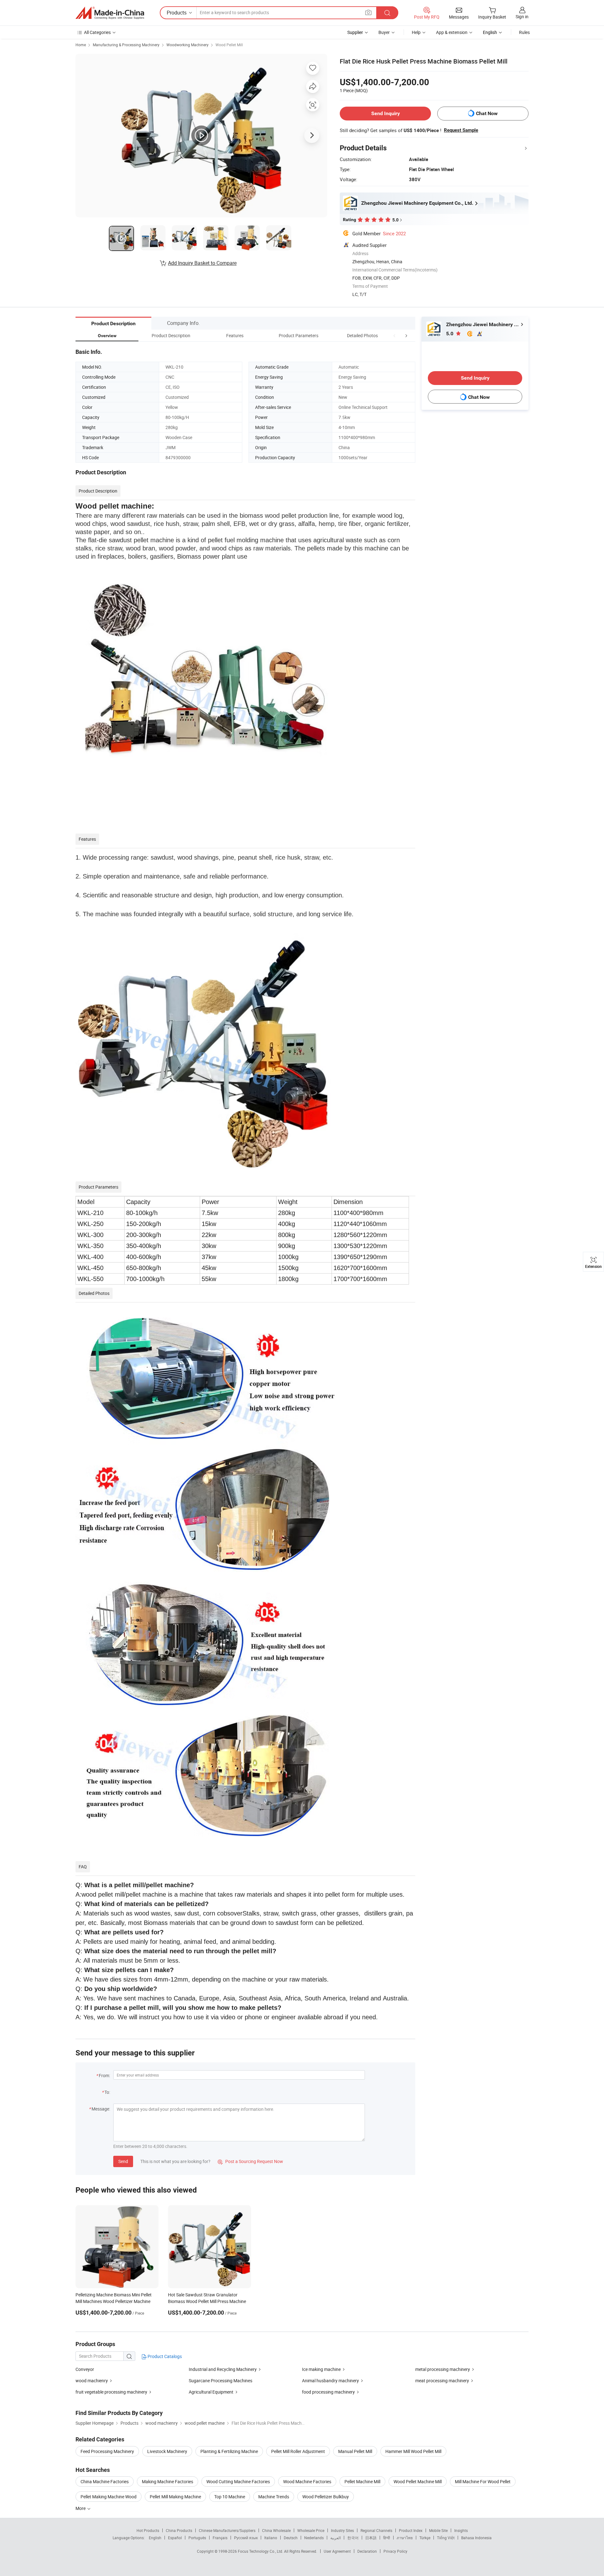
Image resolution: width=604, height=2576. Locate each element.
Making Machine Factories (168, 2481)
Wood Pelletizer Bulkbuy (326, 2497)
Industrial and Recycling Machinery (223, 2369)
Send (123, 2161)
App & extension (452, 32)
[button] (394, 335)
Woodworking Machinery (187, 45)
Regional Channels (376, 2530)
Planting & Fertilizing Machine (229, 2451)
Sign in (522, 17)
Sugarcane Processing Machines (221, 2381)
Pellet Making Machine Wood (109, 2497)
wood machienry (92, 2381)
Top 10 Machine (230, 2497)
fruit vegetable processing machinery (111, 2392)
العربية (336, 2538)
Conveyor (85, 2369)
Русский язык (246, 2538)
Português (197, 2538)
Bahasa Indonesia (476, 2538)
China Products (179, 2530)
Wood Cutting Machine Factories (238, 2481)
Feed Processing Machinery (107, 2451)
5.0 (450, 334)
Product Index (411, 2530)
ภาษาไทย (405, 2538)
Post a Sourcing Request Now (250, 2161)
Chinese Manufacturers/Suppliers (227, 2530)
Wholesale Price (311, 2530)
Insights (461, 2530)
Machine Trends (274, 2497)
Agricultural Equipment (211, 2392)
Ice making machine (321, 2369)
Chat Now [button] (487, 113)
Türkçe (425, 2538)
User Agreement (337, 2551)
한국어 (353, 2538)
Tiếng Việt (446, 2538)
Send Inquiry (386, 113)
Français (220, 2538)
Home (81, 45)
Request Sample (461, 130)
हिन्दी (387, 2538)
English (155, 2538)
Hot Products (148, 2530)
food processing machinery (328, 2392)
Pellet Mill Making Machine (175, 2497)
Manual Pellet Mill (355, 2451)
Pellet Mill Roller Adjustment (298, 2451)
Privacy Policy (395, 2551)
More (81, 2508)
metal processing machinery (443, 2369)
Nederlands (314, 2538)
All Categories (97, 32)
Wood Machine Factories (307, 2481)
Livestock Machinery (167, 2451)
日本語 (371, 2538)
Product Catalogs (164, 2356)
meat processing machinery (442, 2381)
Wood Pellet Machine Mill (418, 2481)
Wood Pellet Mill (229, 45)
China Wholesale (276, 2530)
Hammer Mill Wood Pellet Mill (413, 2451)
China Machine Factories (105, 2481)
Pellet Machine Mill (362, 2481)
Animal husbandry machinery (330, 2381)
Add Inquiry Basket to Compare (202, 263)
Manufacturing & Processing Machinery (126, 45)
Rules (524, 32)
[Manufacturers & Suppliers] (110, 13)
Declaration (367, 2551)
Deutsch (291, 2538)
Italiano (271, 2538)
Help (416, 32)
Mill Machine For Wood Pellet (483, 2481)
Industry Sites (342, 2530)
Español (175, 2538)
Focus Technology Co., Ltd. (261, 2551)
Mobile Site (438, 2530)
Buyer (384, 32)
